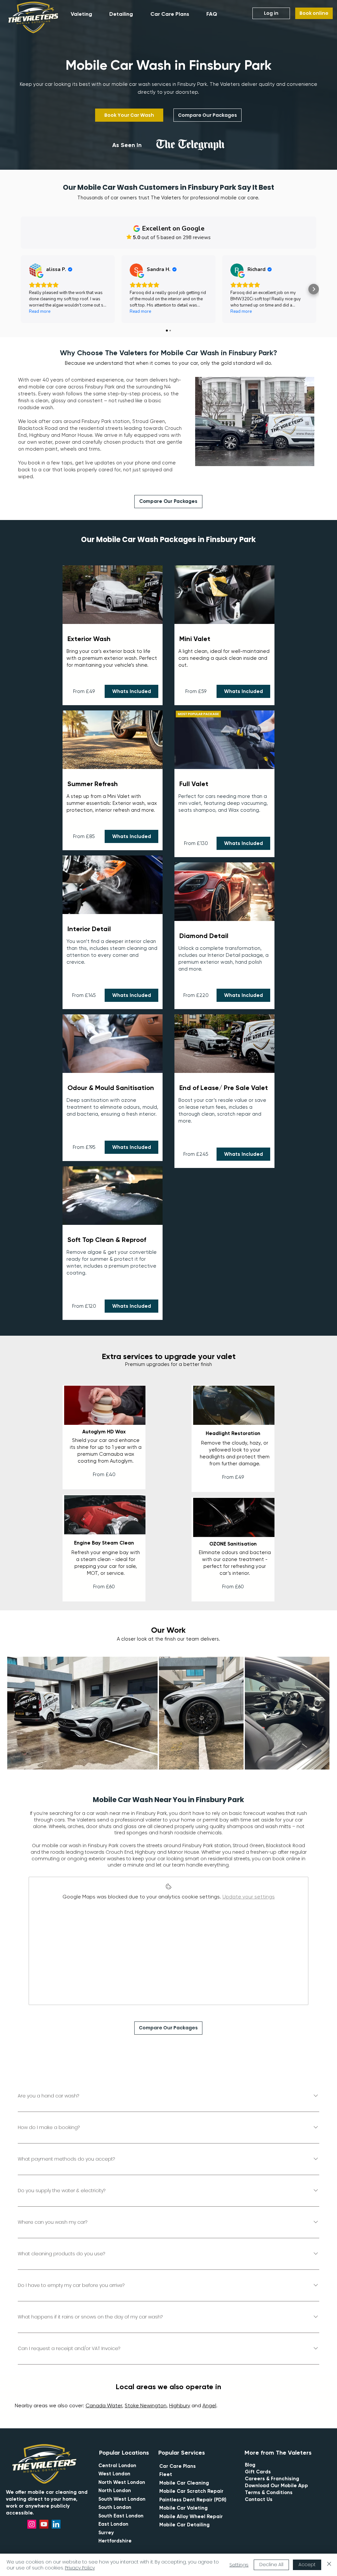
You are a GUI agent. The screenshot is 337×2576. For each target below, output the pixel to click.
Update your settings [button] (249, 1897)
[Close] (329, 2565)
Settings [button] (239, 2565)
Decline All (271, 2564)
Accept (307, 2564)
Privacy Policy (80, 2568)
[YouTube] (44, 2524)
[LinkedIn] (56, 2524)
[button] (86, 14)
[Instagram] (32, 2524)
